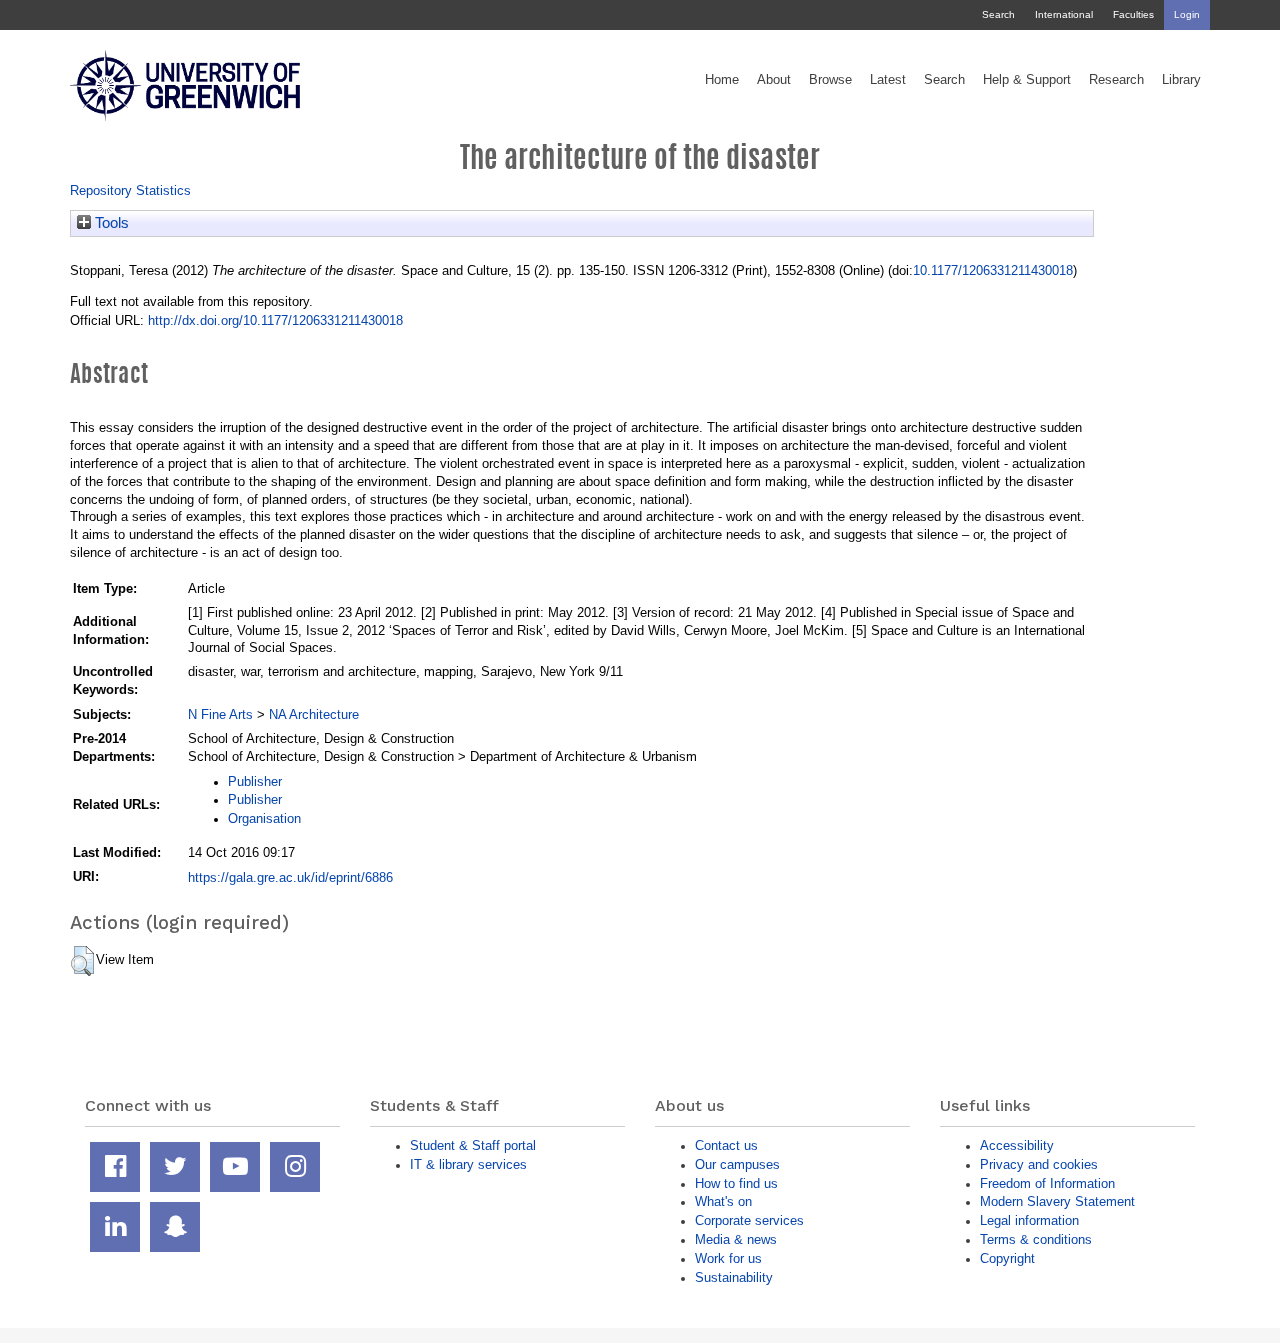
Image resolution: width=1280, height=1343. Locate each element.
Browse (830, 80)
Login (1187, 14)
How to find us (736, 1183)
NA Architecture (314, 714)
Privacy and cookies (1039, 1164)
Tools (110, 223)
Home (722, 80)
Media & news (736, 1239)
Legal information (1029, 1220)
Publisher (255, 781)
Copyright (1007, 1258)
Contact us (726, 1145)
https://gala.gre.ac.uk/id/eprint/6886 (290, 877)
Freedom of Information (1047, 1183)
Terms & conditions (1036, 1239)
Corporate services (749, 1220)
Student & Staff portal (473, 1145)
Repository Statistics (130, 190)
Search (998, 14)
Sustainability (734, 1277)
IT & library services (468, 1164)
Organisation (264, 818)
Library (1181, 80)
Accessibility (1017, 1145)
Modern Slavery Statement (1057, 1201)
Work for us (728, 1258)
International (1064, 14)
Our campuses (737, 1164)
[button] (82, 961)
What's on (723, 1201)
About (774, 80)
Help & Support (1027, 80)
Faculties (1133, 14)
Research (1116, 80)
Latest (888, 80)
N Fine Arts (220, 714)
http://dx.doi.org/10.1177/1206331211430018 (275, 320)
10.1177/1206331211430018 (993, 270)
